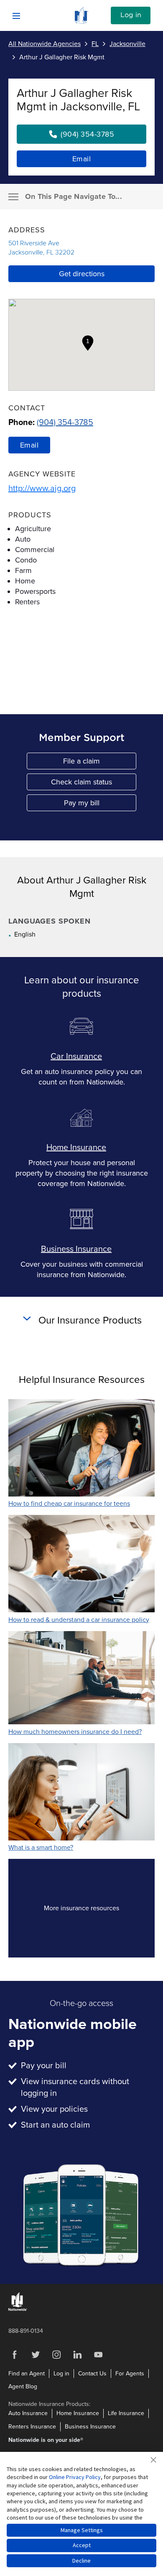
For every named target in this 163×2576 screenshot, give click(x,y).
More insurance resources (96, 1910)
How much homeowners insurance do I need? (75, 1732)
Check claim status (94, 784)
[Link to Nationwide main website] (81, 22)
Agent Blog (23, 2386)
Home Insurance (76, 1148)
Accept (82, 2545)
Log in (131, 15)
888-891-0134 (26, 2331)
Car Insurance (76, 1056)
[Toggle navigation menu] (13, 197)
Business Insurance (76, 1249)
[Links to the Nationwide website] (18, 2309)
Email (82, 159)
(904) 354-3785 (65, 423)
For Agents (130, 2374)
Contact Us (92, 2374)
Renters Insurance (32, 2427)
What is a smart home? (41, 1848)
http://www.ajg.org (42, 489)
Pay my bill (100, 805)
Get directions (82, 274)
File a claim (100, 763)
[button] (88, 343)
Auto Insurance (28, 2413)
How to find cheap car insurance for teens (69, 1504)
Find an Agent (27, 2374)
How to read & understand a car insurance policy (79, 1620)
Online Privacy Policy (75, 2477)
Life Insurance (126, 2413)
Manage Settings (82, 2530)
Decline (81, 2561)
